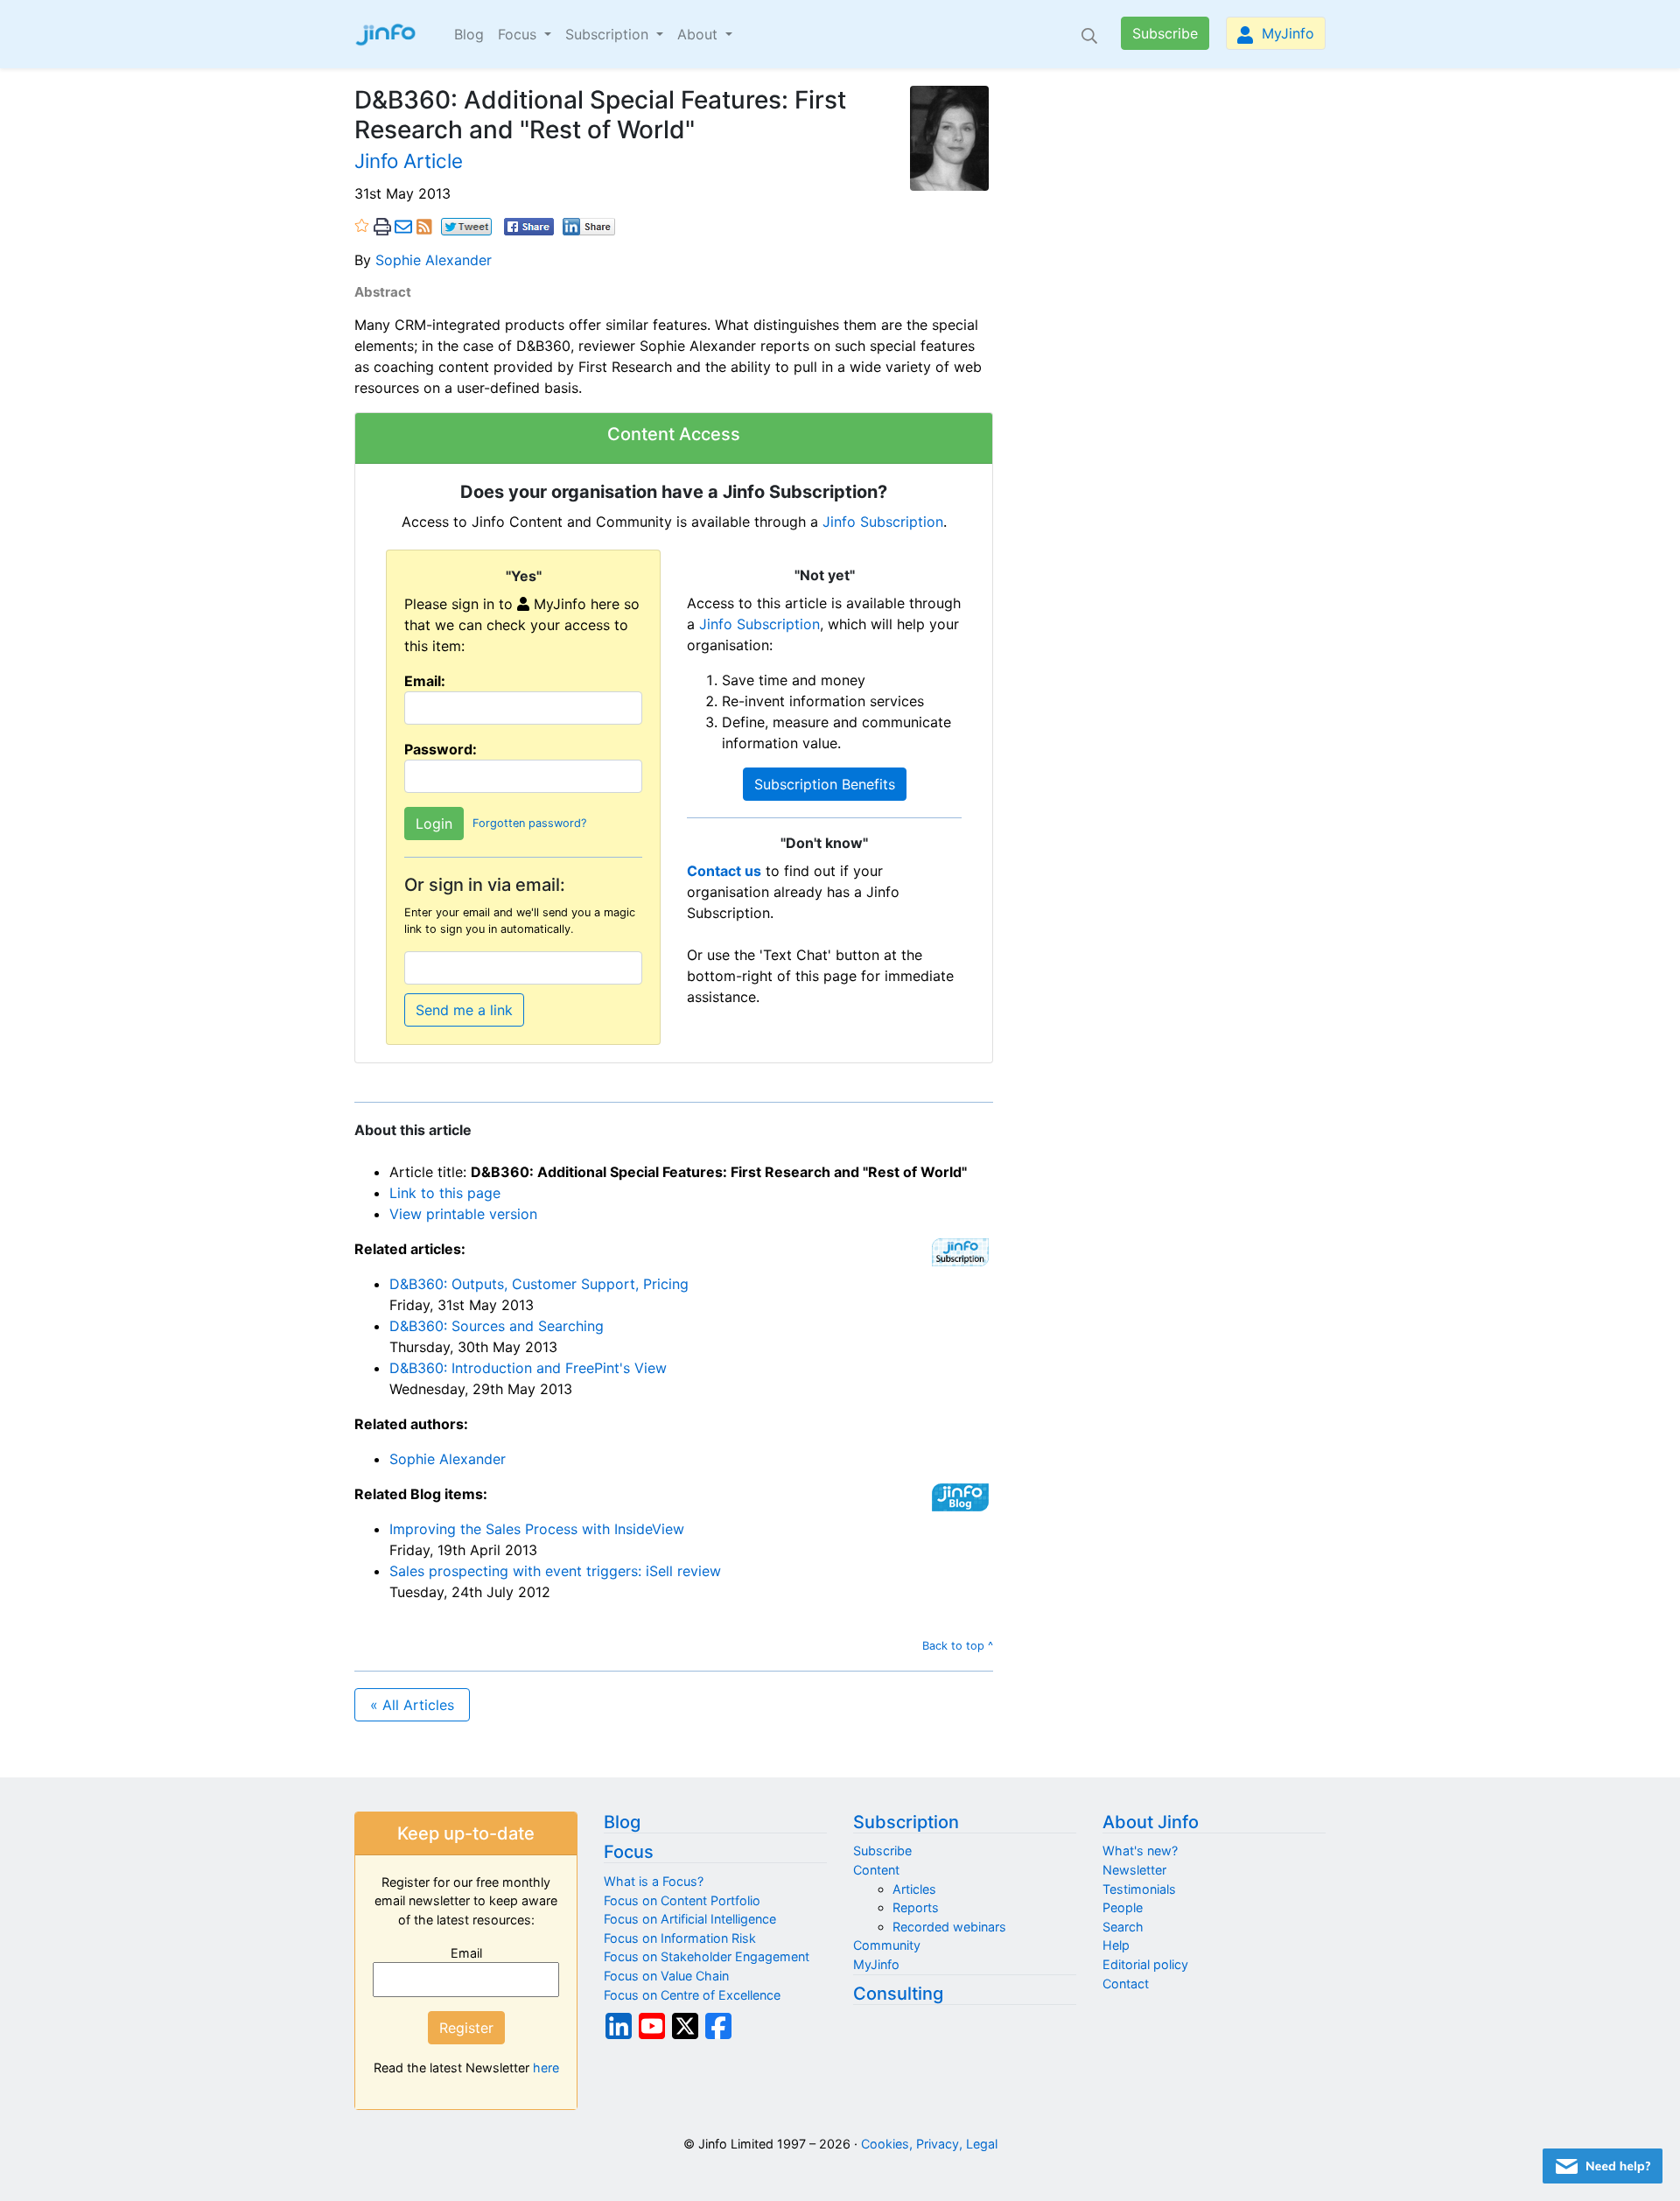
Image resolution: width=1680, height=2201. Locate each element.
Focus (629, 1852)
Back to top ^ (958, 1646)
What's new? (1140, 1851)
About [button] (700, 34)
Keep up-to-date (466, 1833)
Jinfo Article (409, 161)
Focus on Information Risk (680, 1938)
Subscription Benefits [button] (825, 784)
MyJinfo (1286, 33)
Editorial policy (1145, 1964)
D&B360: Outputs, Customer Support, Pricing (539, 1284)
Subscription (906, 1822)
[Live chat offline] (1603, 2166)
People (1123, 1907)
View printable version (463, 1214)
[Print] (382, 226)
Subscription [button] (609, 34)
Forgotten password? (529, 823)
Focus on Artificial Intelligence (690, 1919)
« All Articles (412, 1705)
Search (1123, 1927)
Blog (469, 34)
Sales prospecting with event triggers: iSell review (555, 1571)
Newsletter (1134, 1870)
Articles (914, 1889)
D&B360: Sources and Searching (497, 1326)
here (546, 2068)
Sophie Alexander (434, 260)
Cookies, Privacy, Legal (929, 2144)
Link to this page (445, 1193)
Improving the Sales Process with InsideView (537, 1529)
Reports (916, 1907)
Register (466, 2028)
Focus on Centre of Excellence (692, 1995)
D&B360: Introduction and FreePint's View (528, 1368)
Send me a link (464, 1010)
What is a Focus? (654, 1881)
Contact (1126, 1984)
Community (887, 1945)
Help (1116, 1945)
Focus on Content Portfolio (682, 1900)
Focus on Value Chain (666, 1976)
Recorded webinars (949, 1927)
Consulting (898, 1994)
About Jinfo (1151, 1822)
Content (876, 1870)
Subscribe (1165, 33)
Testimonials (1139, 1889)
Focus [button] (519, 34)
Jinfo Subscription (883, 522)
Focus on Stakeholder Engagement (707, 1956)
